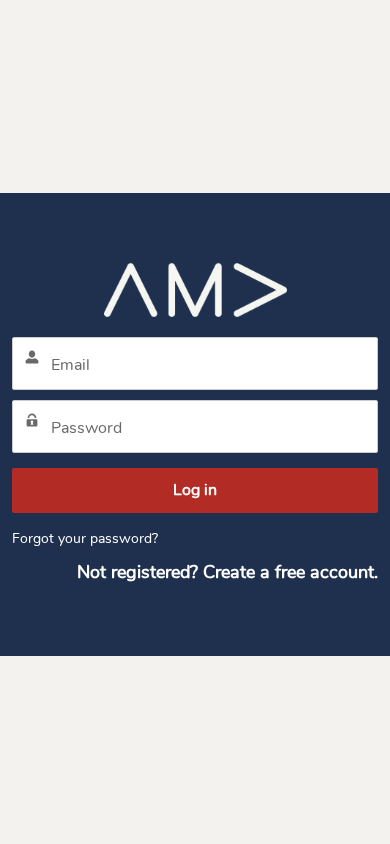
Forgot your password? (85, 538)
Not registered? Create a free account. (227, 572)
